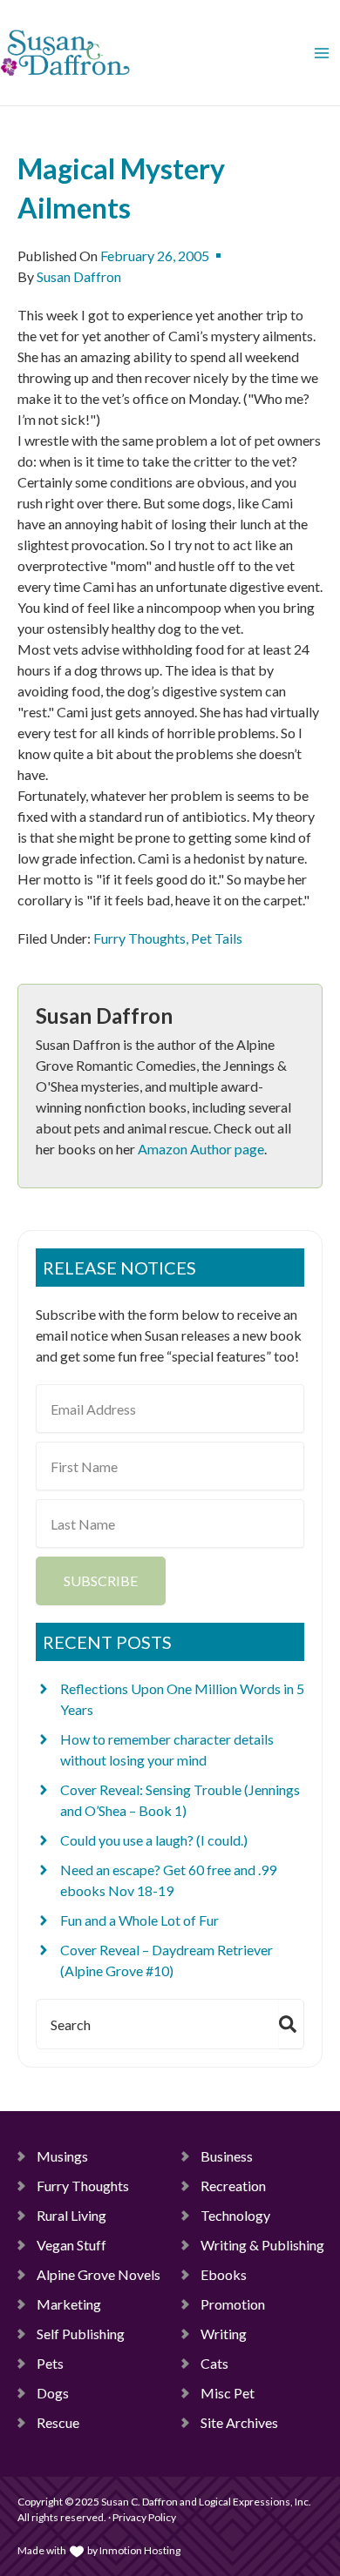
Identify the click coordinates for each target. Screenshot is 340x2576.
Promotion (233, 2304)
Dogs (53, 2393)
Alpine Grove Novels (99, 2274)
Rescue (58, 2422)
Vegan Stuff (71, 2245)
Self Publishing (81, 2334)
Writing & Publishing (262, 2245)
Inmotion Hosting (140, 2550)
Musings (62, 2156)
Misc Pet (228, 2393)
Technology (235, 2215)
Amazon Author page (201, 1149)
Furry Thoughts (139, 938)
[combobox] (154, 2024)
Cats (214, 2363)
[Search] (291, 2024)
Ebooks (224, 2274)
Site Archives (239, 2422)
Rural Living (71, 2215)
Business (227, 2156)
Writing (224, 2334)
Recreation (233, 2186)
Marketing (69, 2304)
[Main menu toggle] (322, 53)
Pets (50, 2363)
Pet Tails (217, 938)
